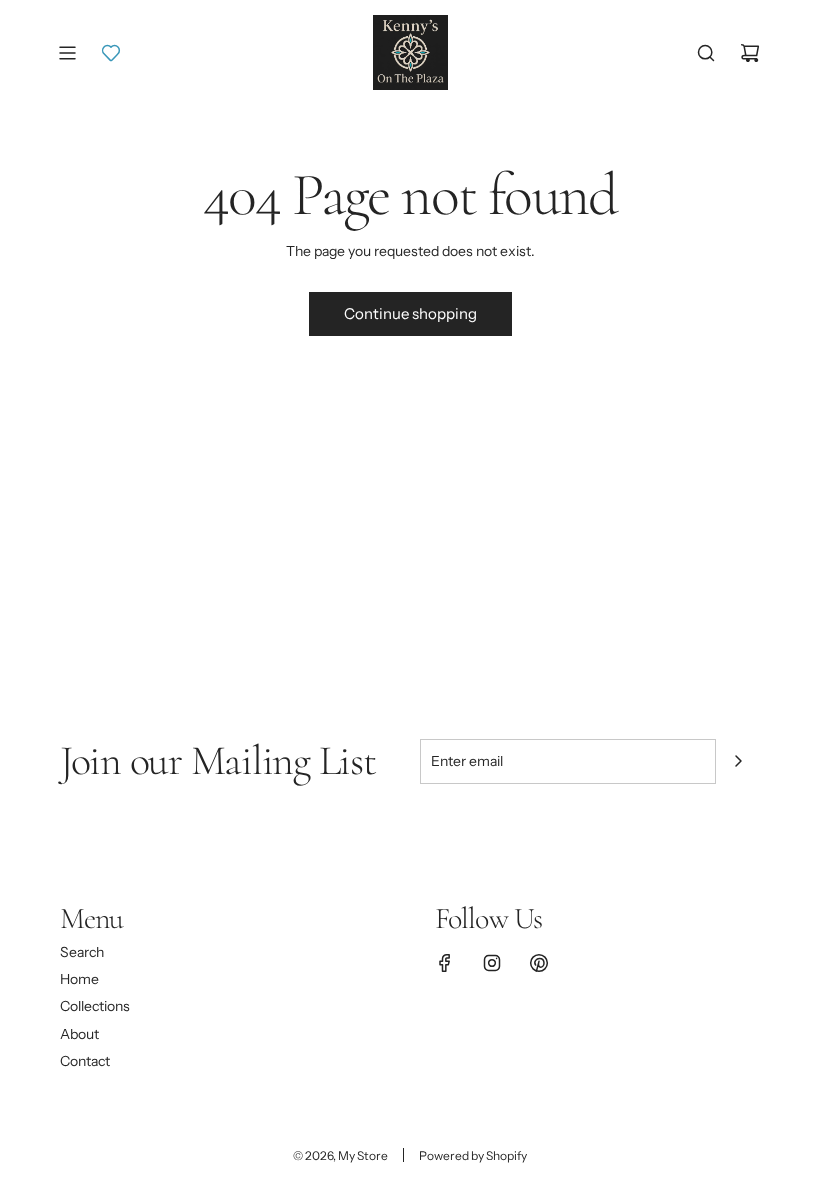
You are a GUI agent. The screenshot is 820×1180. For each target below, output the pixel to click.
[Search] (706, 53)
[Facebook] (445, 963)
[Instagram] (492, 963)
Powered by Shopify (473, 1155)
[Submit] (738, 761)
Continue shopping (410, 313)
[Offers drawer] (111, 53)
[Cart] (750, 53)
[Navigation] (67, 53)
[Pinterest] (539, 963)
